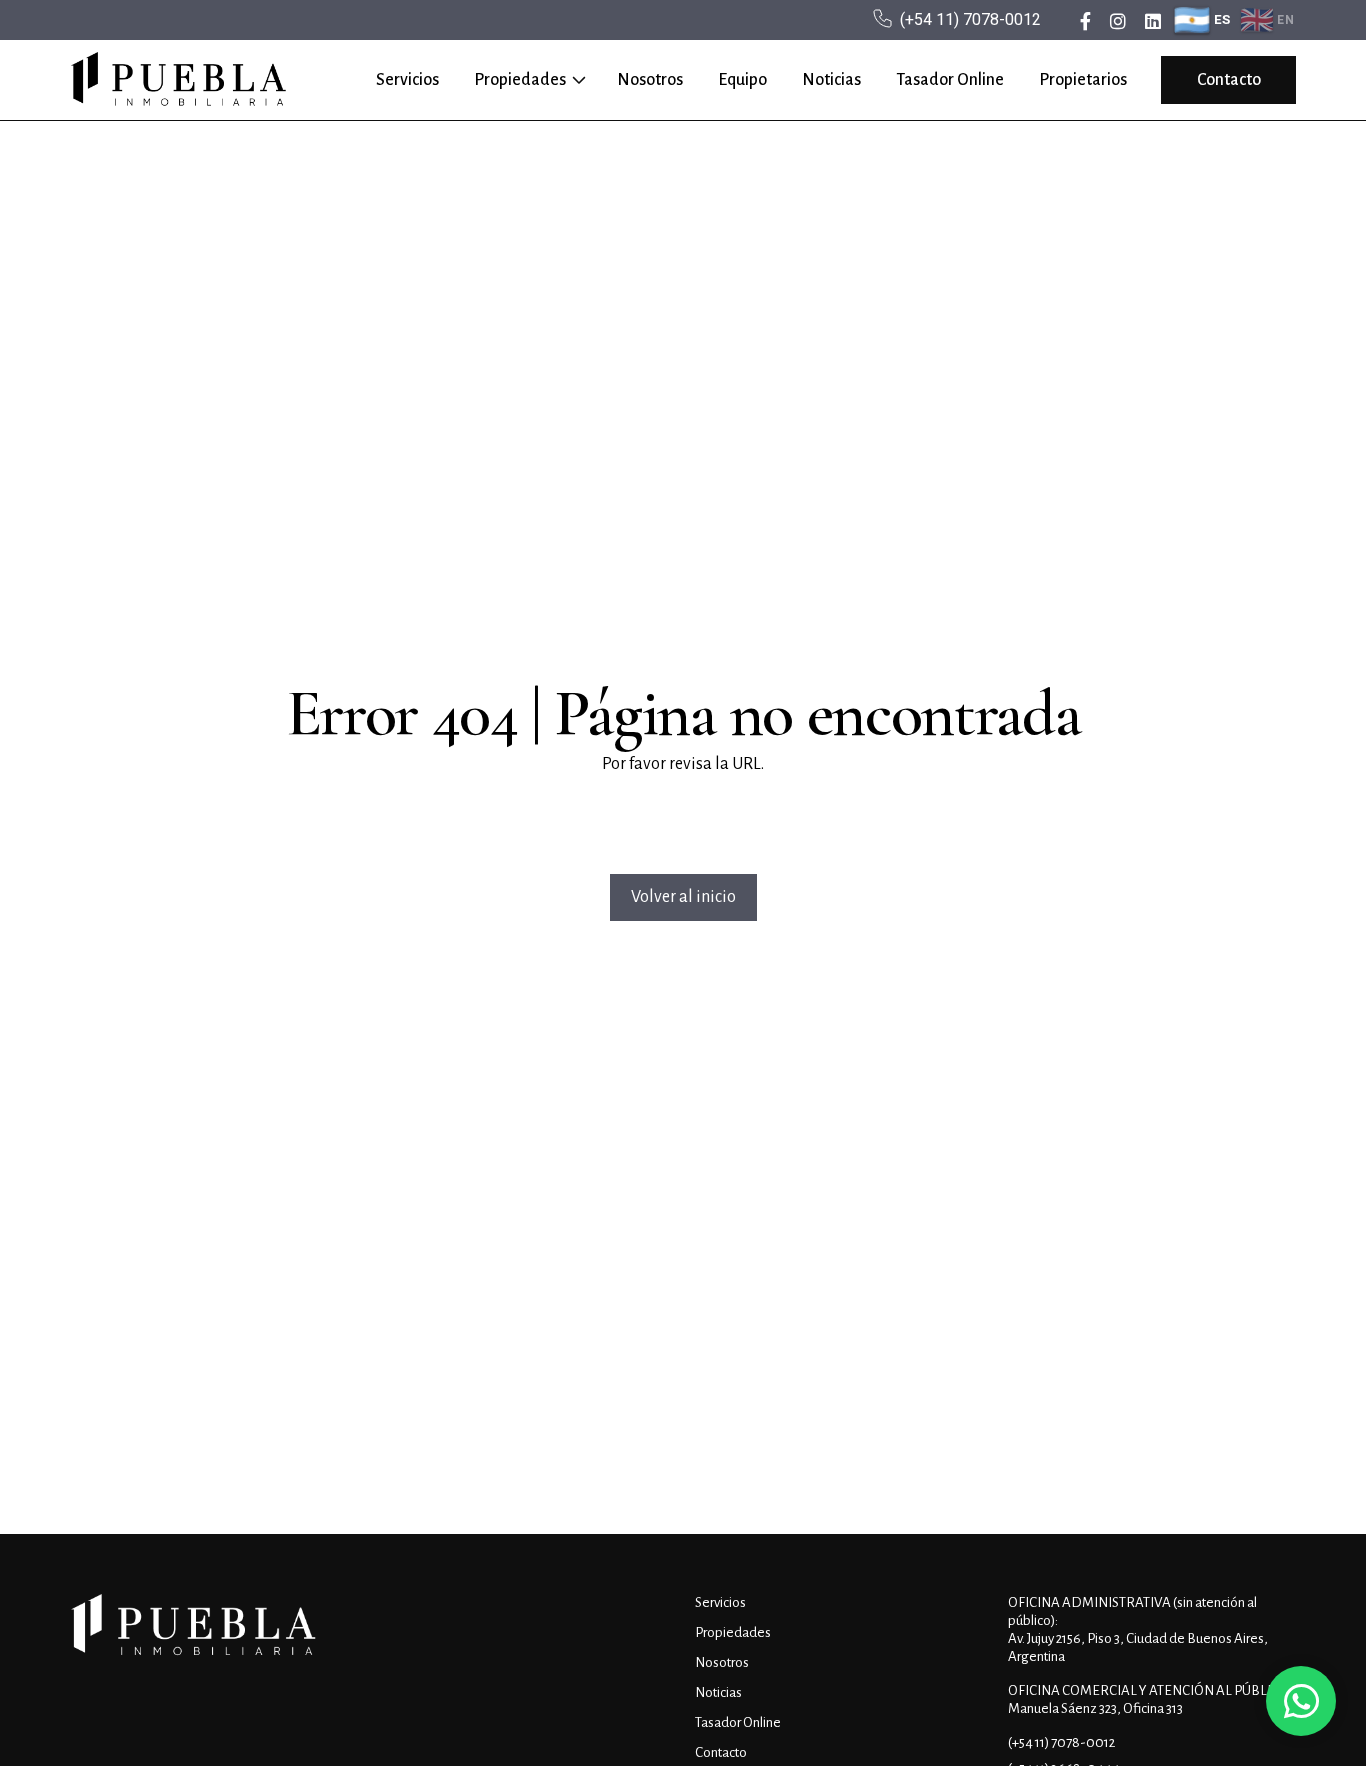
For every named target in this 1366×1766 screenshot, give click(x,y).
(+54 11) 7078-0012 (970, 19)
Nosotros (650, 80)
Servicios (407, 80)
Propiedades (520, 80)
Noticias (831, 80)
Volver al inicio (683, 897)
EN (1285, 20)
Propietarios (1083, 80)
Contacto (1229, 80)
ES (1223, 19)
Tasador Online (950, 80)
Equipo (742, 80)
